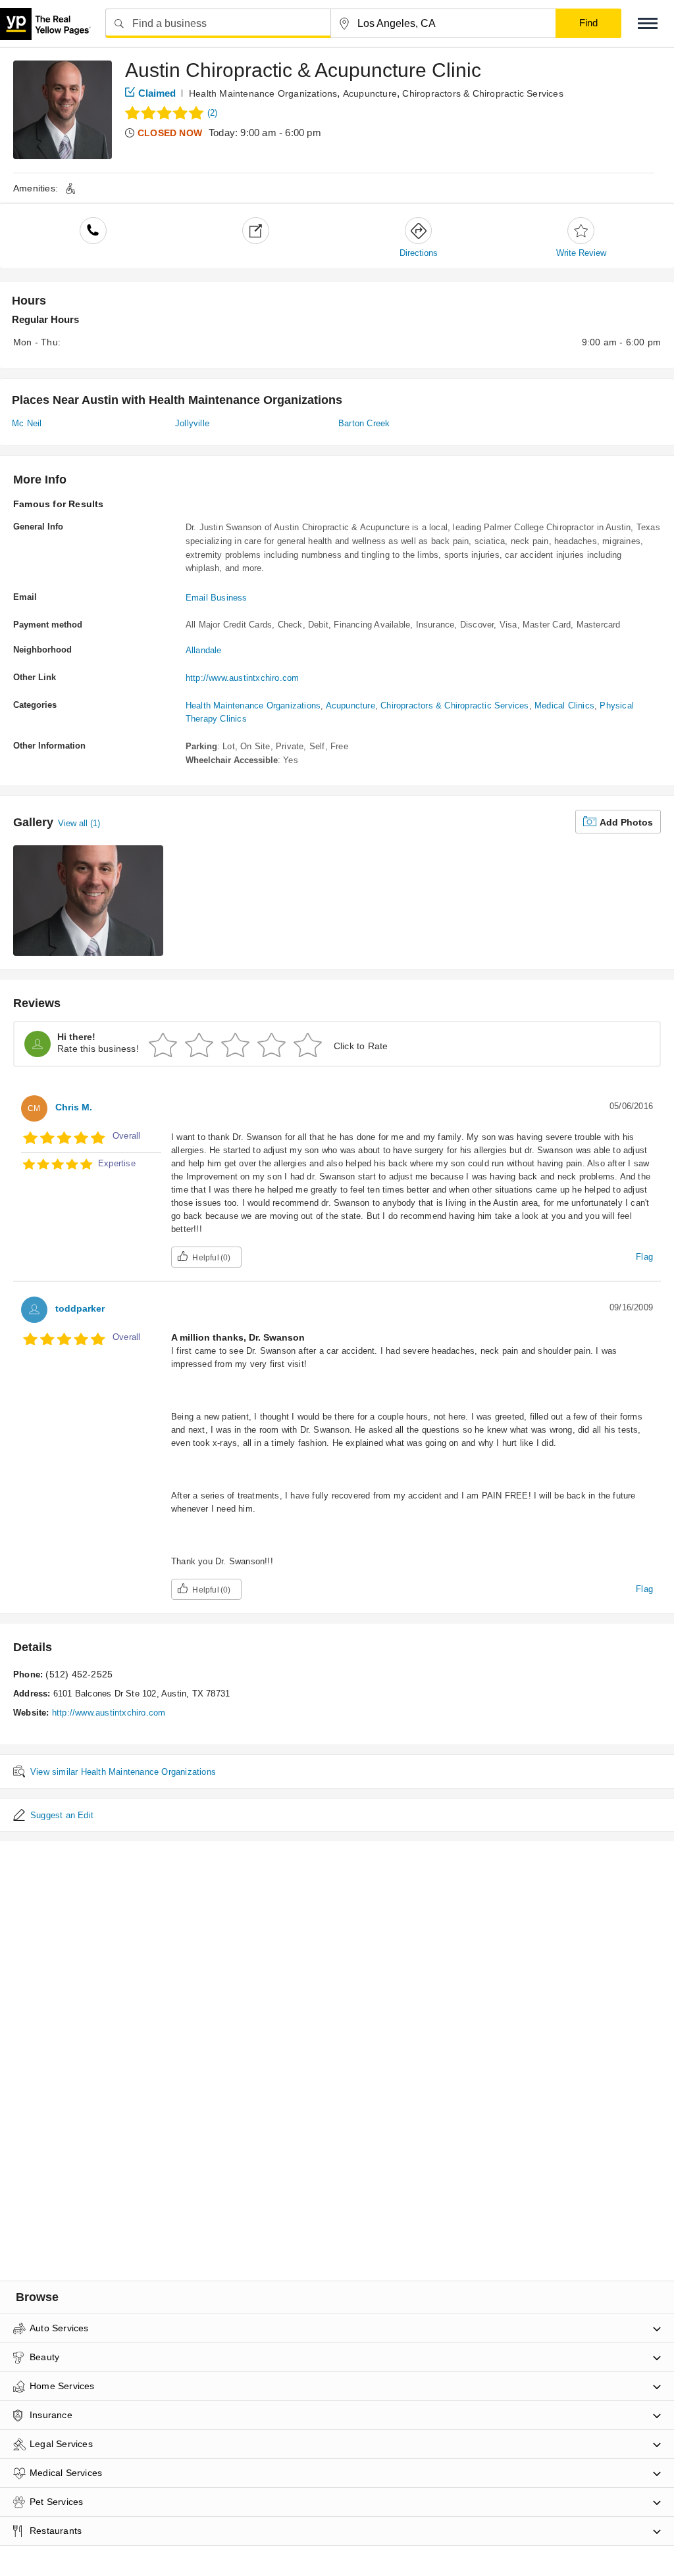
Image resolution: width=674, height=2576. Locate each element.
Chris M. (74, 1107)
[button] (648, 23)
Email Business (217, 598)
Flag (644, 1257)
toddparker (80, 1308)
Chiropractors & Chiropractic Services (482, 93)
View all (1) (79, 823)
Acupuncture (370, 93)
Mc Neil (27, 423)
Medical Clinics (564, 706)
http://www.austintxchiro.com (243, 678)
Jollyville (192, 423)
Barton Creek (364, 423)
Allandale (204, 650)
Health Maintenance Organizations (263, 93)
